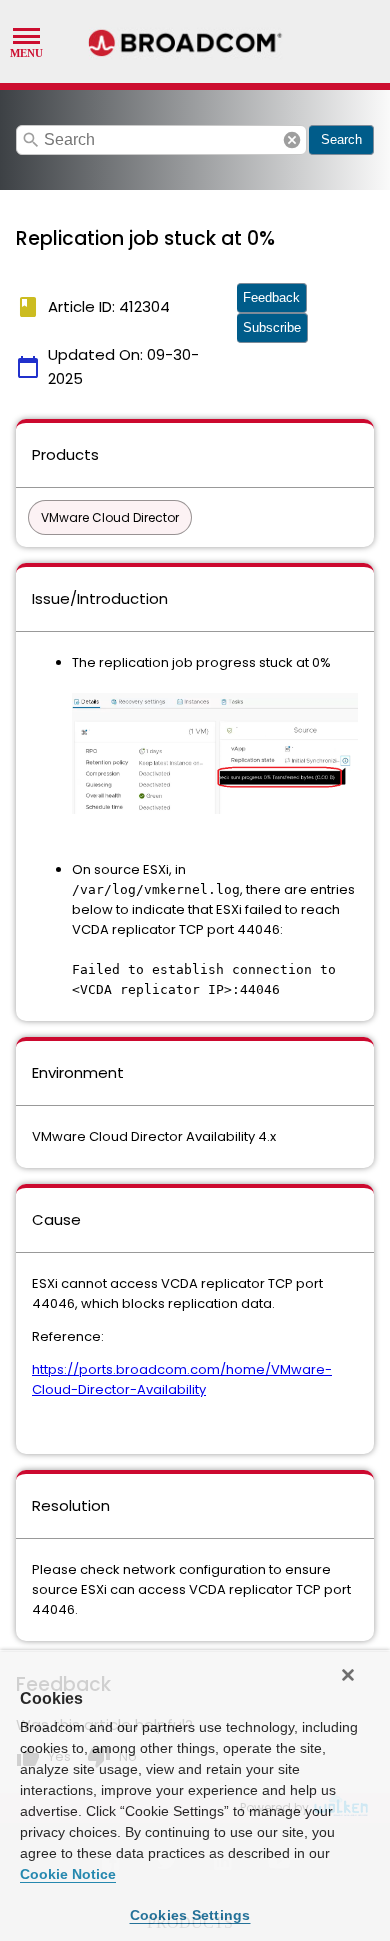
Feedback (271, 297)
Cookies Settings (190, 1915)
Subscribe (272, 327)
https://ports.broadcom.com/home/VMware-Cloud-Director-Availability (182, 1379)
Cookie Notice (68, 1874)
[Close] (348, 1675)
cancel (292, 140)
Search (341, 139)
